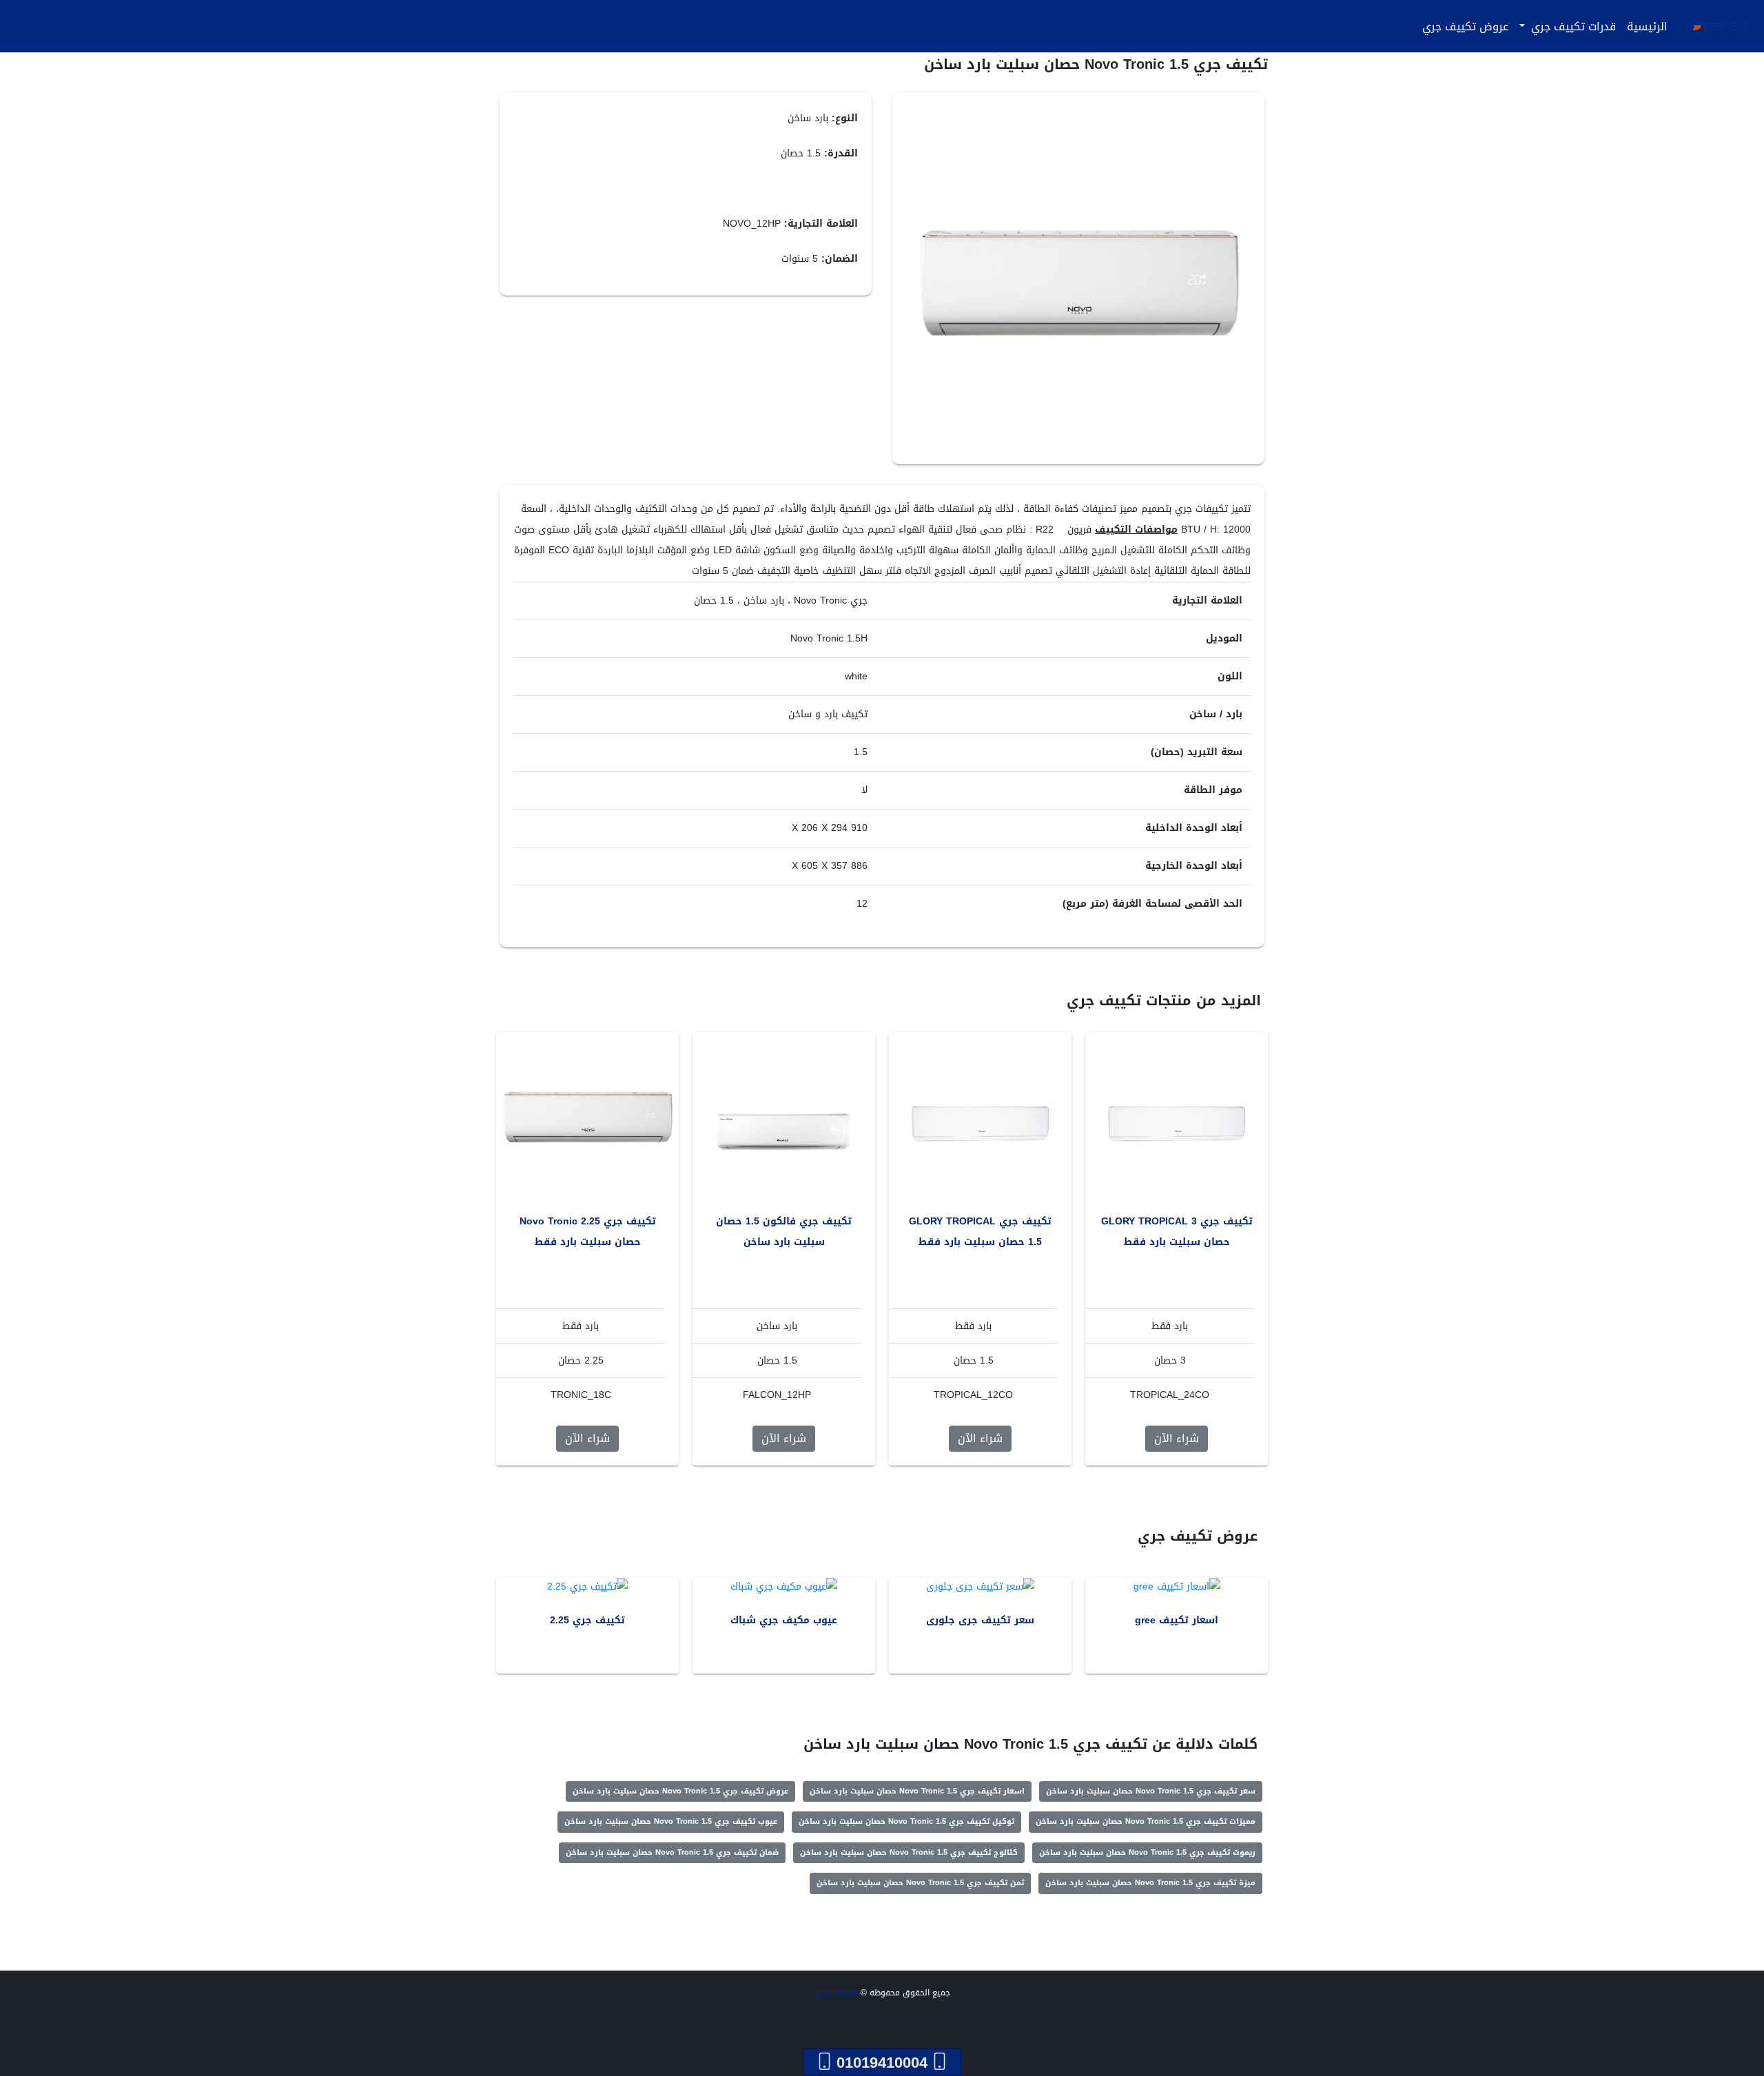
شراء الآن (1177, 1438)
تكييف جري (836, 1993)
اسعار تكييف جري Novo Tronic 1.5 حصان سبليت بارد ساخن (917, 1791)
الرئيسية (1647, 27)
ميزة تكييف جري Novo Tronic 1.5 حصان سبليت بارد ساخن (1150, 1883)
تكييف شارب (1733, 2021)
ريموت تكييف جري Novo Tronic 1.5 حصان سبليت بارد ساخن (1147, 1852)
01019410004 (882, 2062)
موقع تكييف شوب (1721, 2038)
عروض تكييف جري (1465, 27)
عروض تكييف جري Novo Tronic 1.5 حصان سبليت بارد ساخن (680, 1791)
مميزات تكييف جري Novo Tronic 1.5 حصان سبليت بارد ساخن (1146, 1821)
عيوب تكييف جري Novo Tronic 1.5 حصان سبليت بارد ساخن (671, 1821)
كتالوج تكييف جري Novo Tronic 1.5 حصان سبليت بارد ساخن (909, 1852)
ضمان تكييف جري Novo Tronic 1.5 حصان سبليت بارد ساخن (672, 1852)
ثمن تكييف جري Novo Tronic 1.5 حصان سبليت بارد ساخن (920, 1883)
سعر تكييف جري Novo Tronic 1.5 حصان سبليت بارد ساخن (1151, 1791)
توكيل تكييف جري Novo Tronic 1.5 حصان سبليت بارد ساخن (906, 1821)
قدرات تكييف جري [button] (1572, 27)
